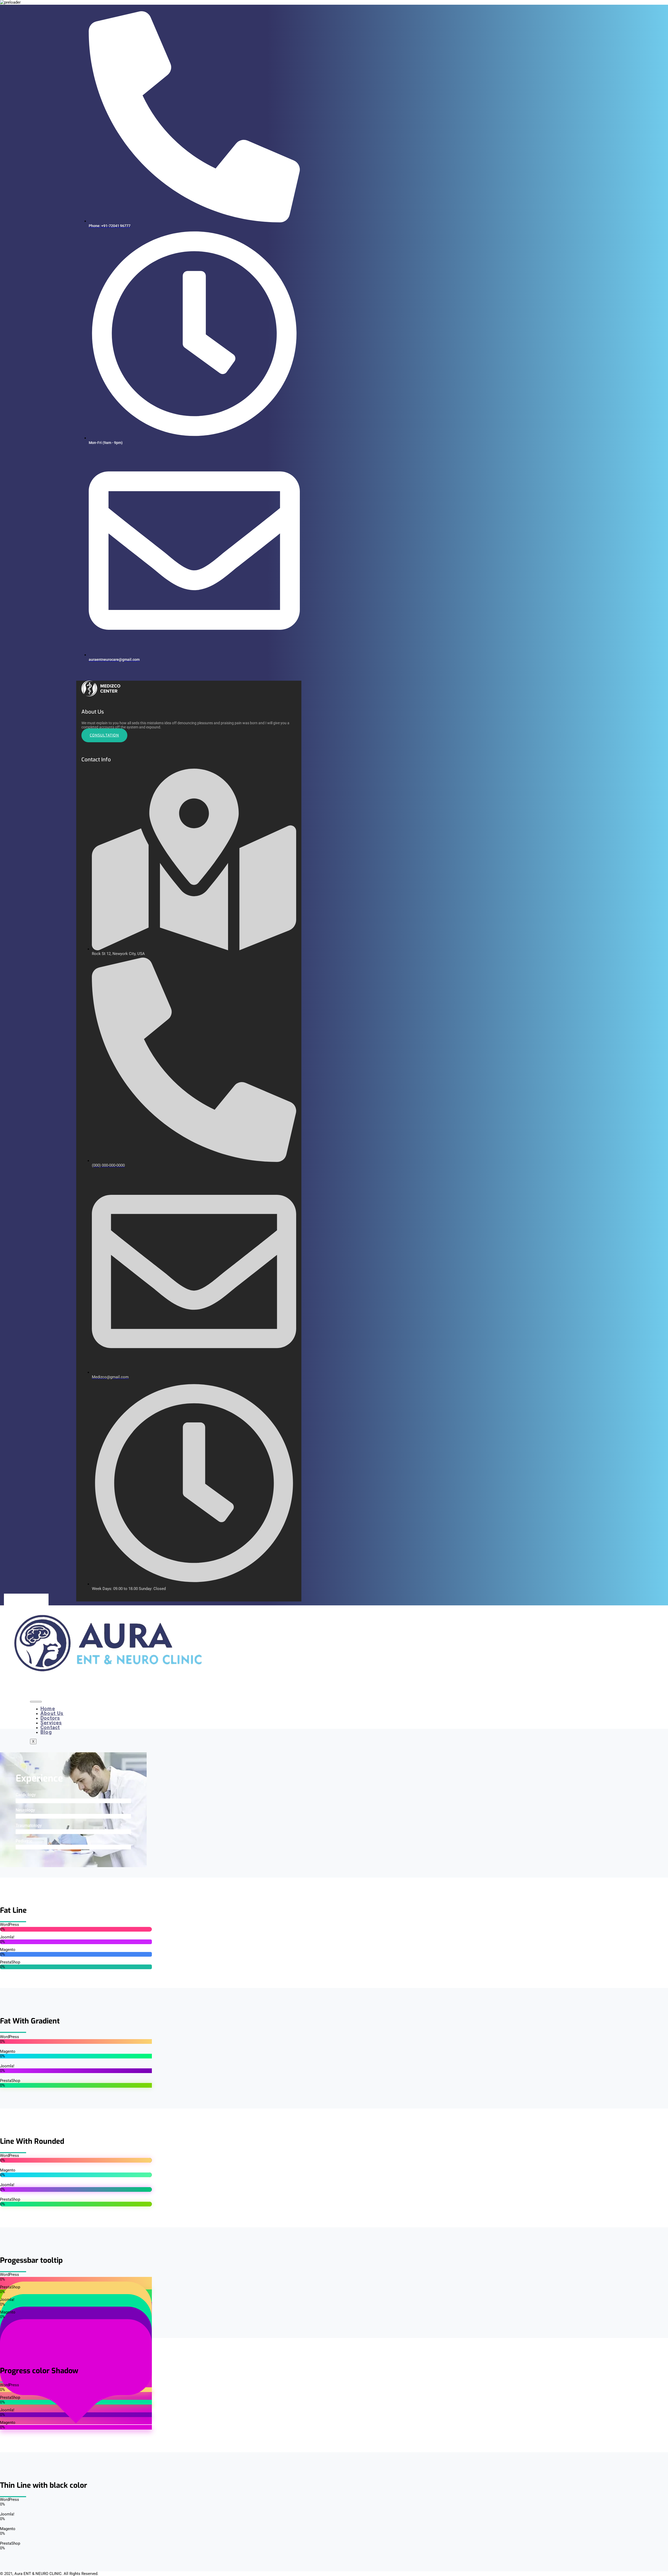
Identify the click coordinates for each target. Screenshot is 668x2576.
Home (48, 1709)
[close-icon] (78, 678)
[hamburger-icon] (36, 1702)
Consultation (104, 735)
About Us (52, 1713)
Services (51, 1723)
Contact (50, 1727)
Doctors (50, 1718)
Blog (46, 1732)
